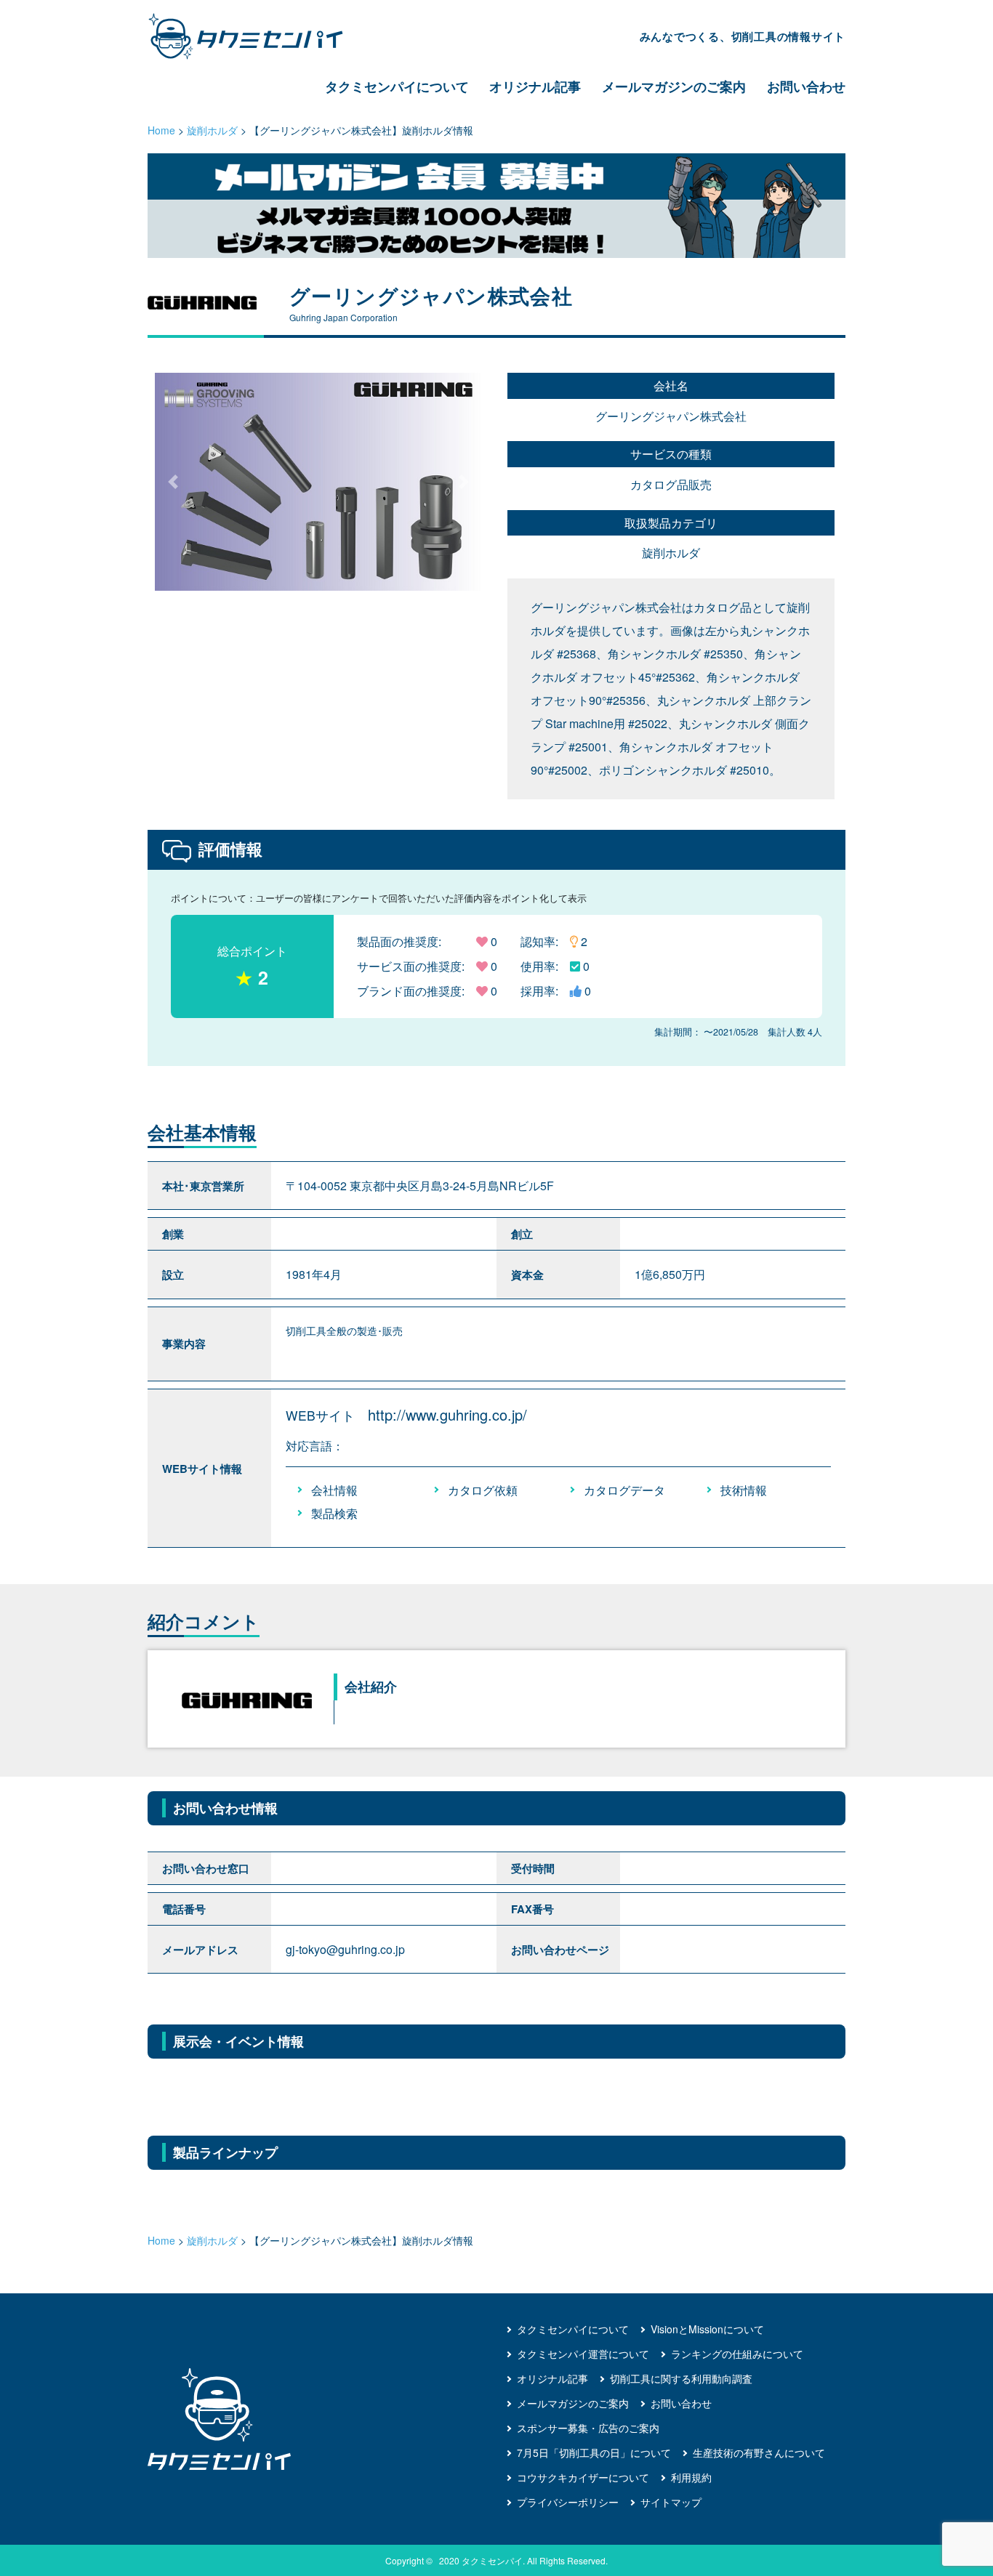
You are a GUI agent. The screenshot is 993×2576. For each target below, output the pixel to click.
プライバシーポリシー (568, 2502)
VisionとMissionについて (707, 2329)
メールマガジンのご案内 (674, 86)
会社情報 (334, 1490)
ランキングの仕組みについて (737, 2354)
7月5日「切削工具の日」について (594, 2452)
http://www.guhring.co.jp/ (447, 1414)
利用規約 (691, 2477)
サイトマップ (671, 2502)
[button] (464, 482)
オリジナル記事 (535, 86)
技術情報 (744, 1490)
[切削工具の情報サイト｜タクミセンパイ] (258, 36)
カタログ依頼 (483, 1490)
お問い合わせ (806, 86)
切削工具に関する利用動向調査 (681, 2378)
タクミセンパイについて (397, 86)
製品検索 (334, 1513)
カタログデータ (624, 1490)
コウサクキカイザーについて (583, 2477)
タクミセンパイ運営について (583, 2354)
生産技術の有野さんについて (759, 2452)
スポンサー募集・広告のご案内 (588, 2428)
